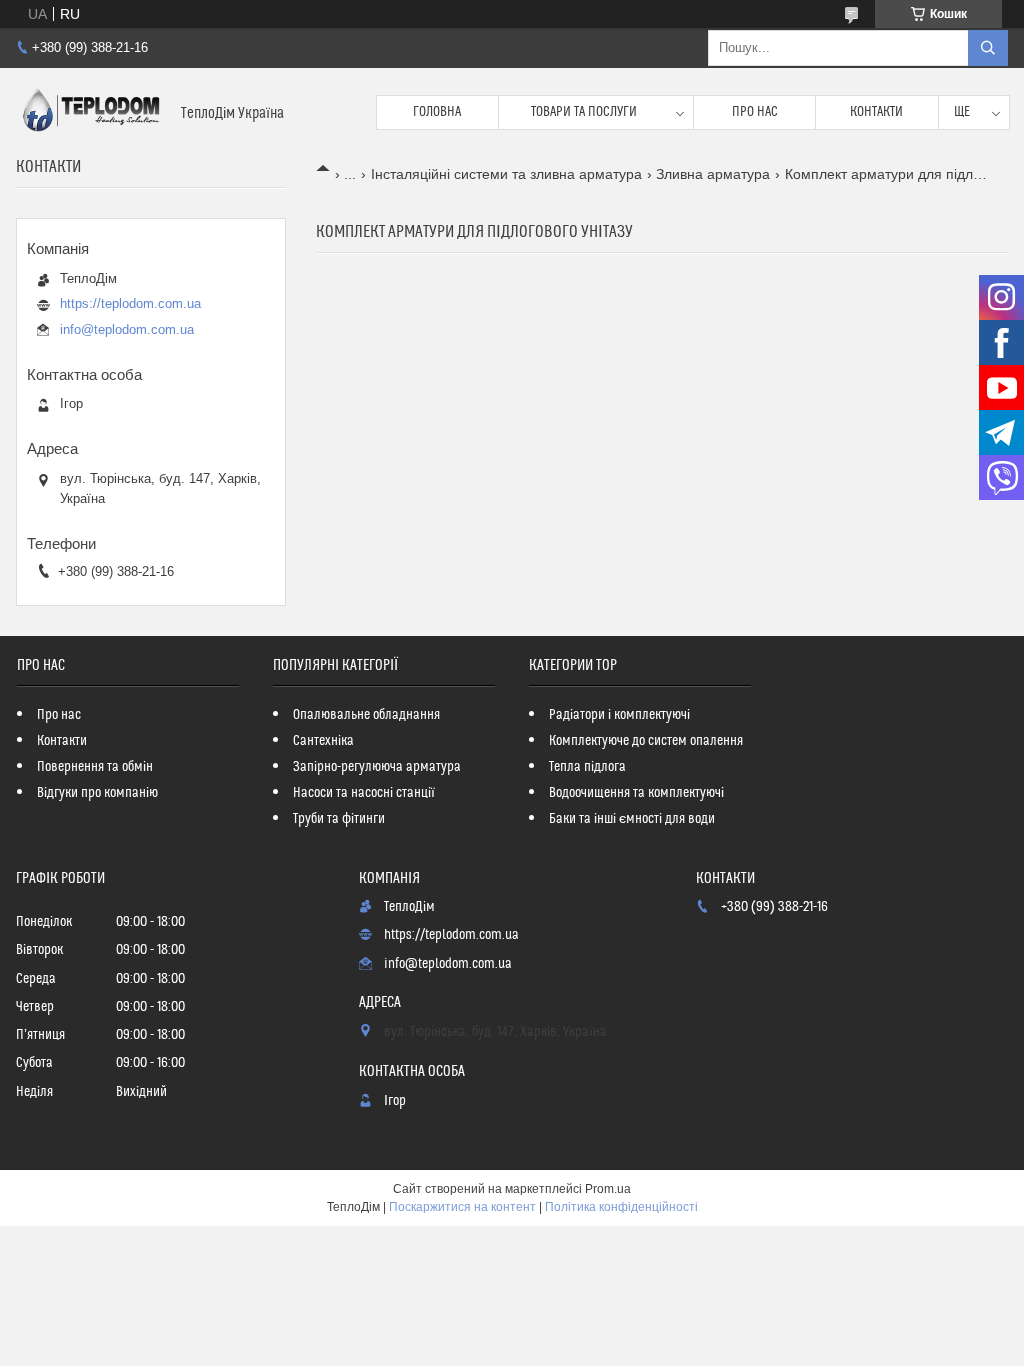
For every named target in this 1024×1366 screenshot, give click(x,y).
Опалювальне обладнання (366, 715)
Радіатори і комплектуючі (619, 715)
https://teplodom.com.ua (130, 303)
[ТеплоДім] (91, 112)
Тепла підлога (587, 767)
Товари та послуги (584, 112)
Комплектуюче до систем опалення (646, 741)
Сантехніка (323, 741)
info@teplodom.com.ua (127, 329)
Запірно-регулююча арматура (377, 767)
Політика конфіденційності (621, 1207)
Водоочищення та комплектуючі (636, 793)
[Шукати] (988, 48)
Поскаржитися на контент (462, 1207)
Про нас (755, 112)
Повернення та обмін (95, 767)
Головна (437, 112)
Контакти (876, 112)
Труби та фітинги (339, 819)
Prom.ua (608, 1189)
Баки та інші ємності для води (632, 819)
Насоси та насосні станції (364, 793)
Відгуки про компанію (97, 793)
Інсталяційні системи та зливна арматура (506, 174)
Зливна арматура (713, 174)
